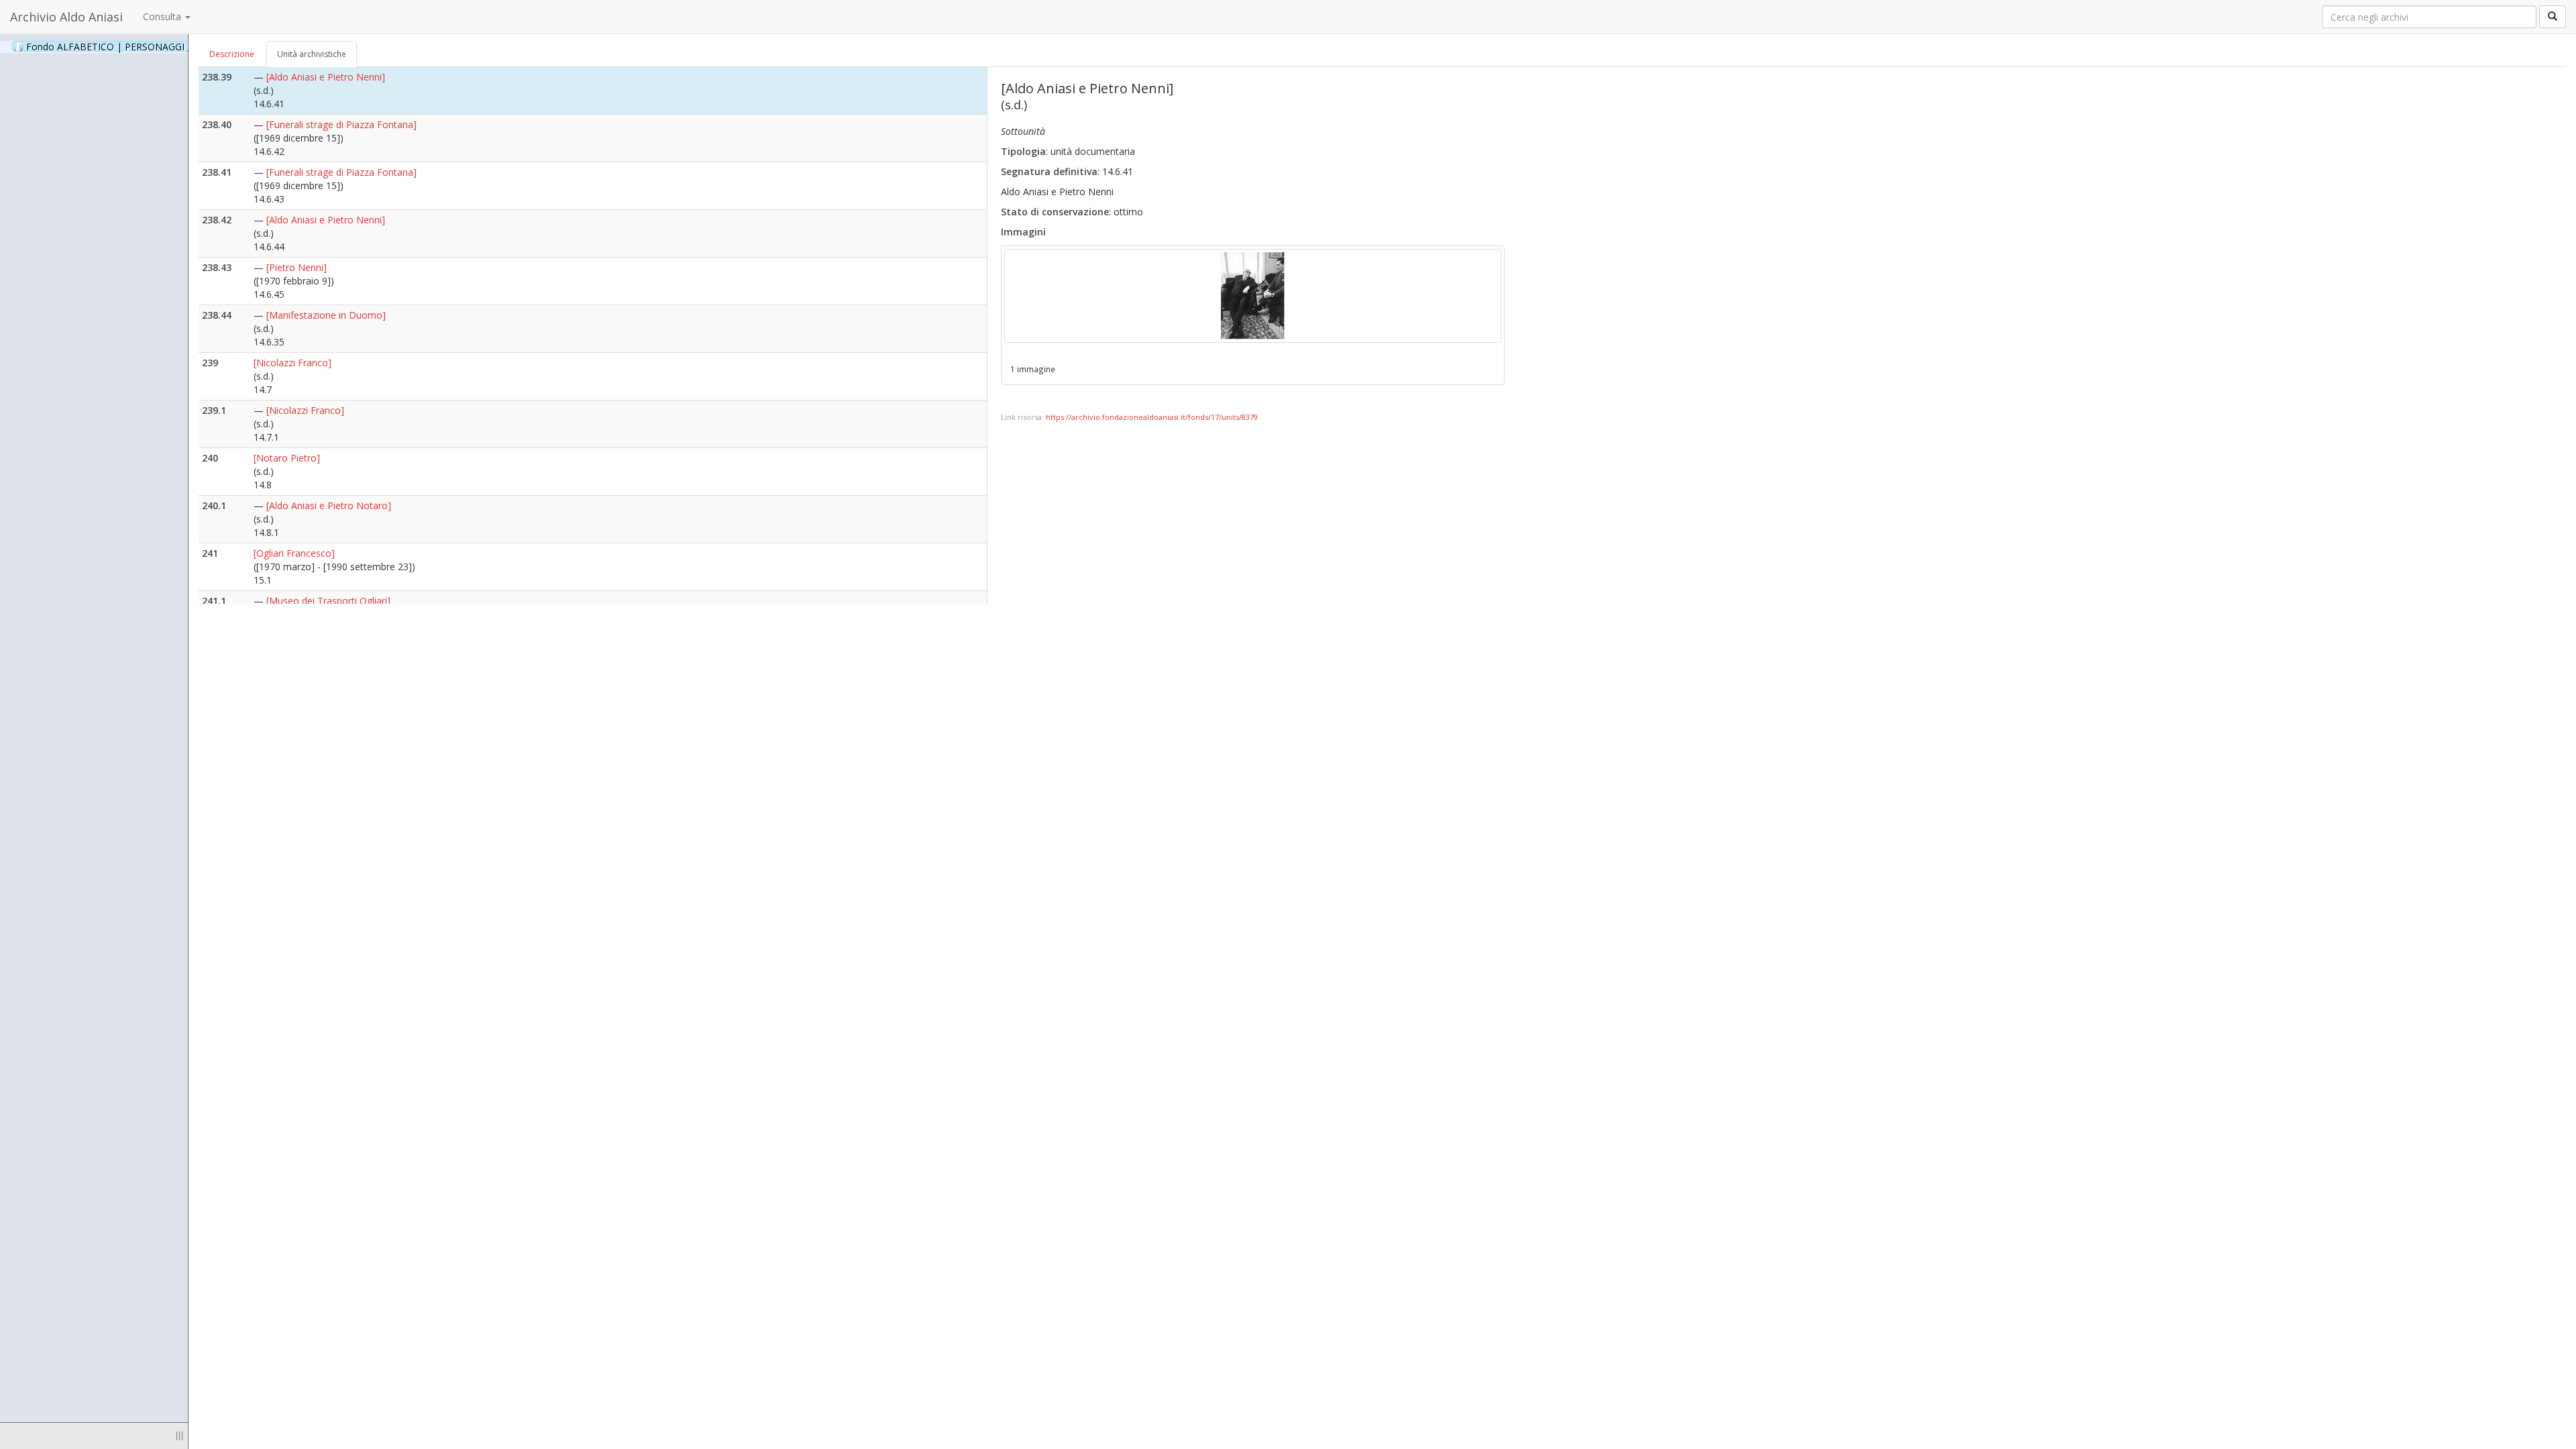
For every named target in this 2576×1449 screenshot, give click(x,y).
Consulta (163, 16)
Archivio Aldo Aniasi (66, 17)
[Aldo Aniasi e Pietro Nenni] (326, 77)
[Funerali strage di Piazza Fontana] (341, 124)
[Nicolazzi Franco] (292, 363)
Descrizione (232, 54)
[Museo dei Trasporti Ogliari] (328, 601)
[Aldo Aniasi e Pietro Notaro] (329, 505)
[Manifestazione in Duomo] (326, 315)
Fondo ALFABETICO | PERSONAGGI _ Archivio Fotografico (169, 46)
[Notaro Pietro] (287, 458)
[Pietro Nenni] (297, 267)
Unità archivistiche (312, 54)
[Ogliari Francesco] (294, 553)
